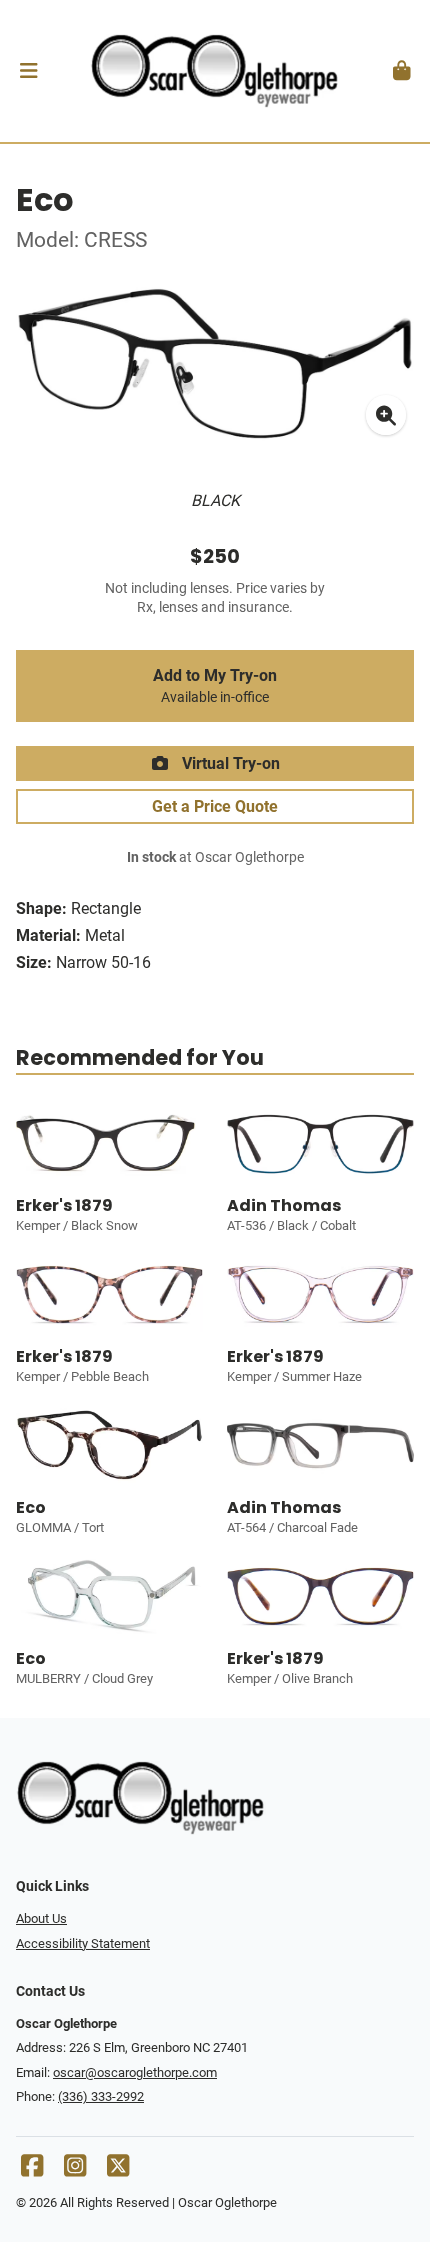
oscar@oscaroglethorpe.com (135, 2072)
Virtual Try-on (229, 763)
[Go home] (215, 71)
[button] (28, 71)
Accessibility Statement (83, 1943)
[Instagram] (75, 2170)
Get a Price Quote (215, 806)
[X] (118, 2170)
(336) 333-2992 (101, 2096)
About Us (41, 1918)
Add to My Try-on (215, 686)
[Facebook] (32, 2170)
